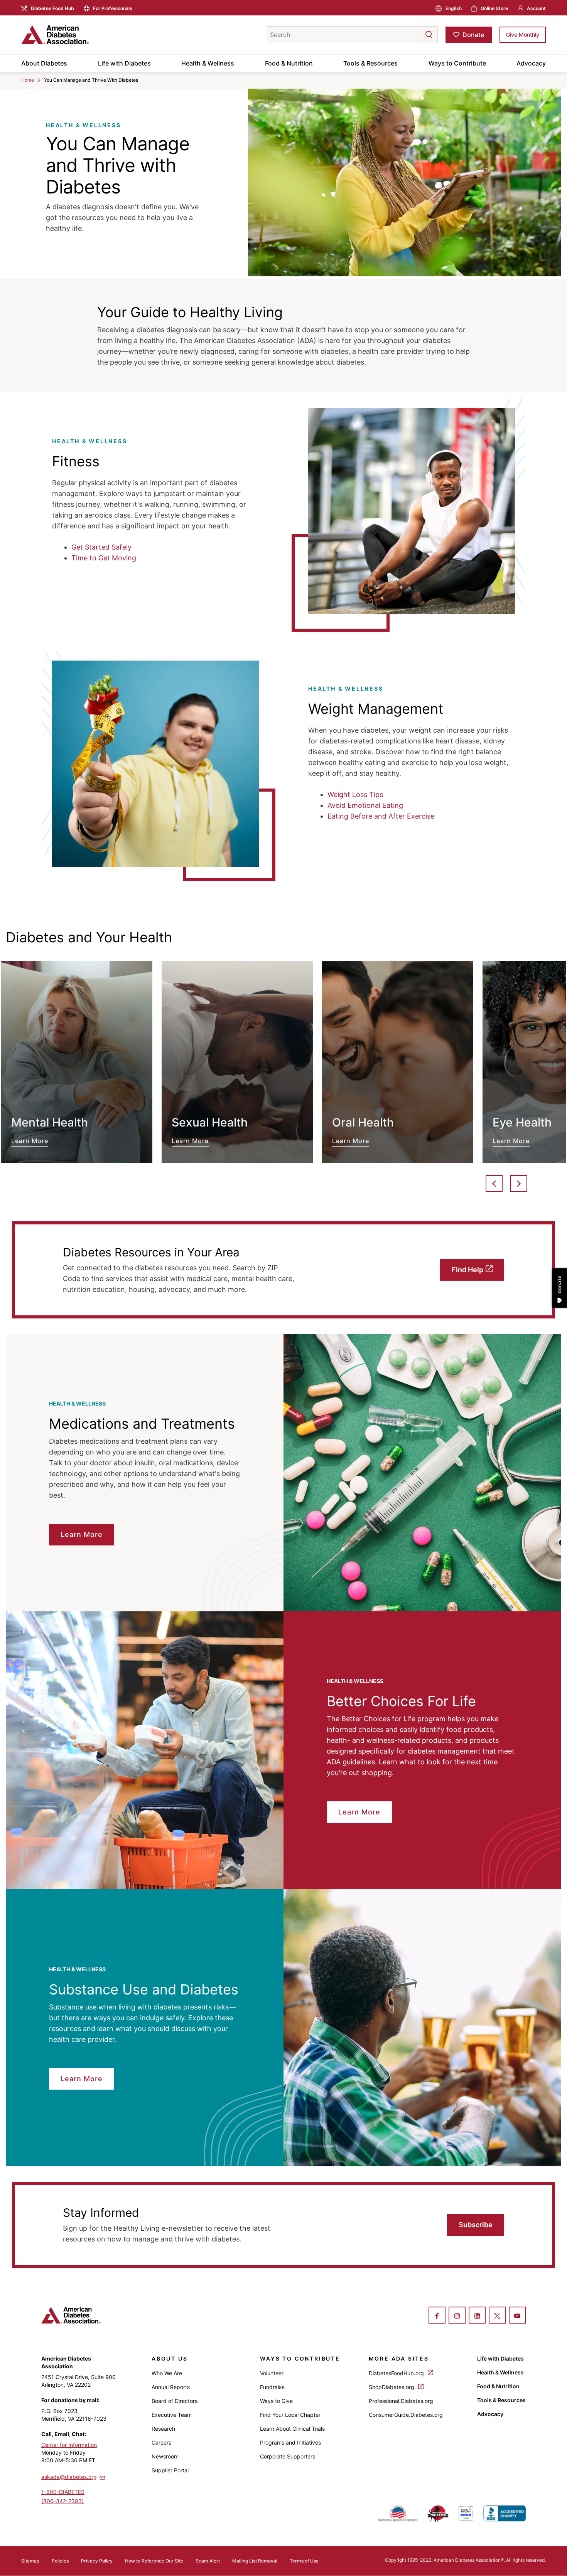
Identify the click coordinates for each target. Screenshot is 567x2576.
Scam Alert (208, 2561)
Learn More (77, 1062)
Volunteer (272, 2373)
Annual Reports (171, 2387)
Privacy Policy (97, 2561)
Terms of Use (304, 2561)
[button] (413, 35)
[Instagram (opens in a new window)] (457, 2316)
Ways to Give (276, 2401)
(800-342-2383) (62, 2501)
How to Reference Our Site (154, 2561)
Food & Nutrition (289, 63)
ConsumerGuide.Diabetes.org (406, 2415)
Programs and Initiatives (290, 2442)
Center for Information (69, 2445)
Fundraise (272, 2387)
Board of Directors (175, 2401)
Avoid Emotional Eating (365, 805)
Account (536, 8)
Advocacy (531, 63)
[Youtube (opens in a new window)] (517, 2316)
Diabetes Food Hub (52, 8)
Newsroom (165, 2456)
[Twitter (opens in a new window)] (497, 2316)
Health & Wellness (208, 63)
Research (163, 2429)
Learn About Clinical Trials (292, 2429)
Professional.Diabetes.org (401, 2401)
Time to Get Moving (104, 558)
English (454, 8)
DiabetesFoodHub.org (397, 2373)
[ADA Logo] (83, 35)
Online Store (494, 8)
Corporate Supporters (288, 2456)
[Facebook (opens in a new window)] (437, 2316)
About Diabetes (44, 63)
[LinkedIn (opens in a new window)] (477, 2316)
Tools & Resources (370, 63)
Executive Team (172, 2415)
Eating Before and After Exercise (381, 816)
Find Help (467, 1270)
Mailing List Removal (255, 2561)
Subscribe (476, 2225)
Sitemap (30, 2561)
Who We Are (167, 2373)
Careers (161, 2442)
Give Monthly (523, 34)
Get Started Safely (101, 547)
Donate (473, 35)
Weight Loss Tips (355, 794)
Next (519, 1184)
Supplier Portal (170, 2470)
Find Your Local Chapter (290, 2415)
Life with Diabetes (124, 63)
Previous (494, 1184)
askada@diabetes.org (69, 2477)
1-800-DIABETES (63, 2492)
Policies (60, 2561)
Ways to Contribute (457, 63)
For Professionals (113, 8)
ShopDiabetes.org (392, 2387)
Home (28, 80)
